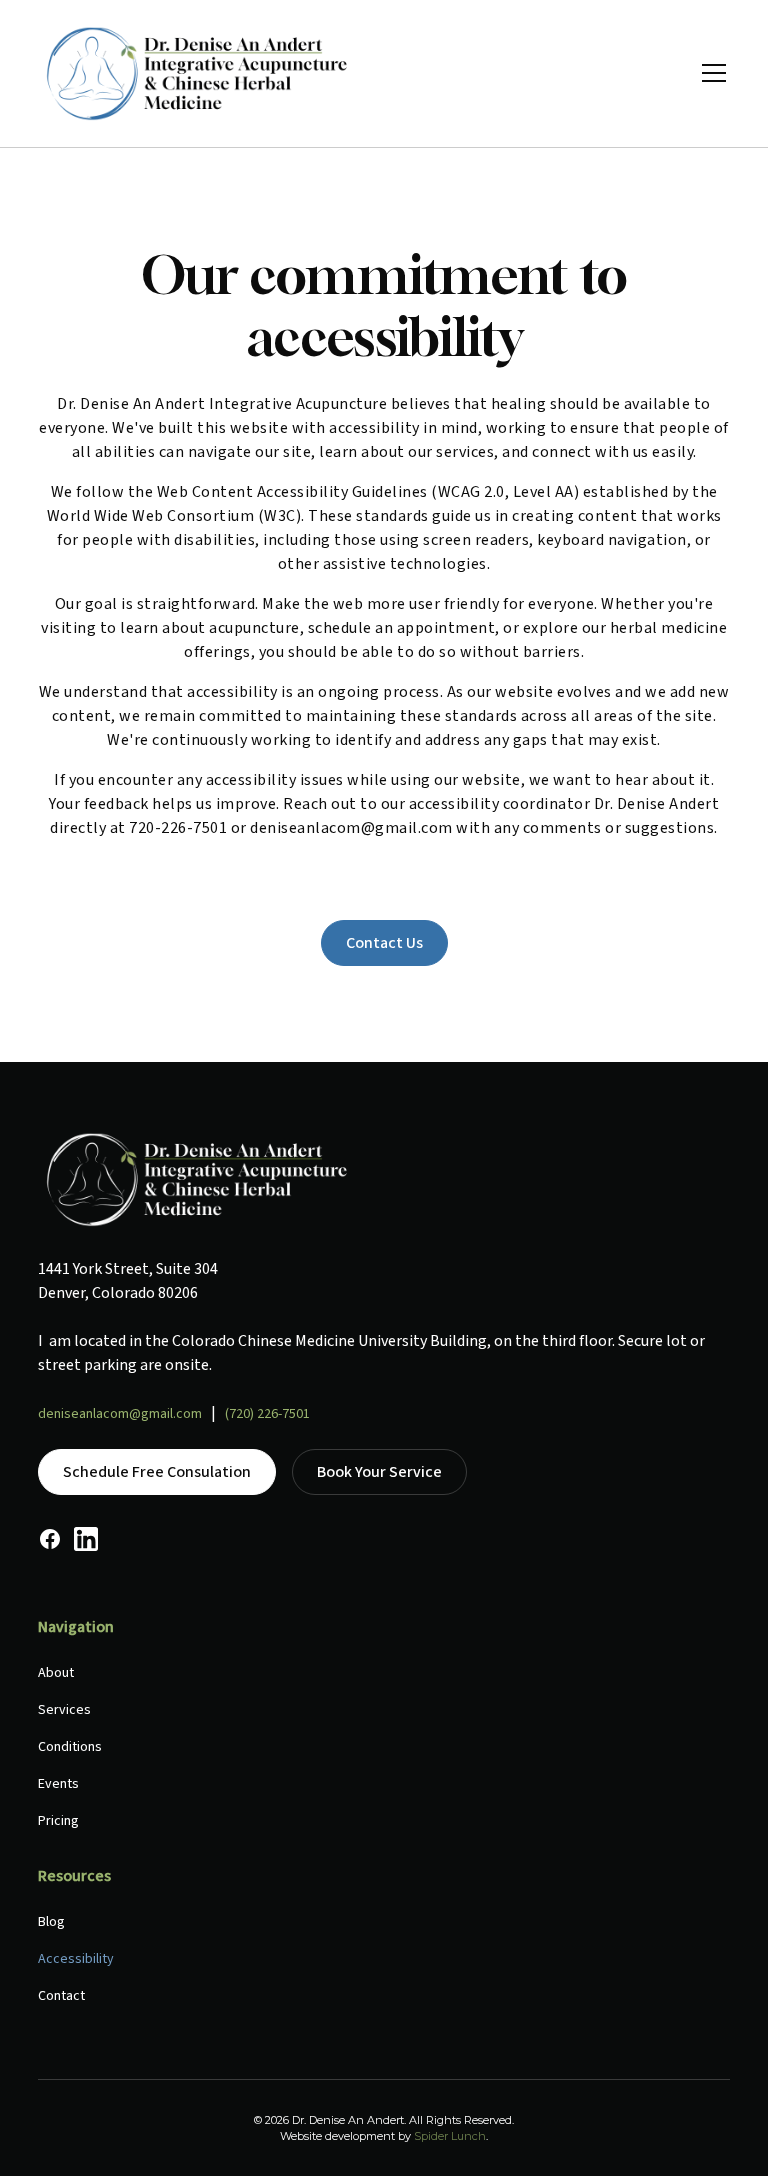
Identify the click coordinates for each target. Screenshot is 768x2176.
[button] (710, 73)
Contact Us (384, 943)
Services (64, 1710)
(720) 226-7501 (267, 1414)
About (56, 1673)
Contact (61, 1996)
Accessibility (76, 1959)
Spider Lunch (450, 2136)
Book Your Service (379, 1472)
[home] (198, 73)
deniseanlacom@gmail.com (120, 1414)
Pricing (58, 1821)
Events (58, 1784)
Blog (51, 1922)
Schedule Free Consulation (157, 1472)
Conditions (70, 1747)
